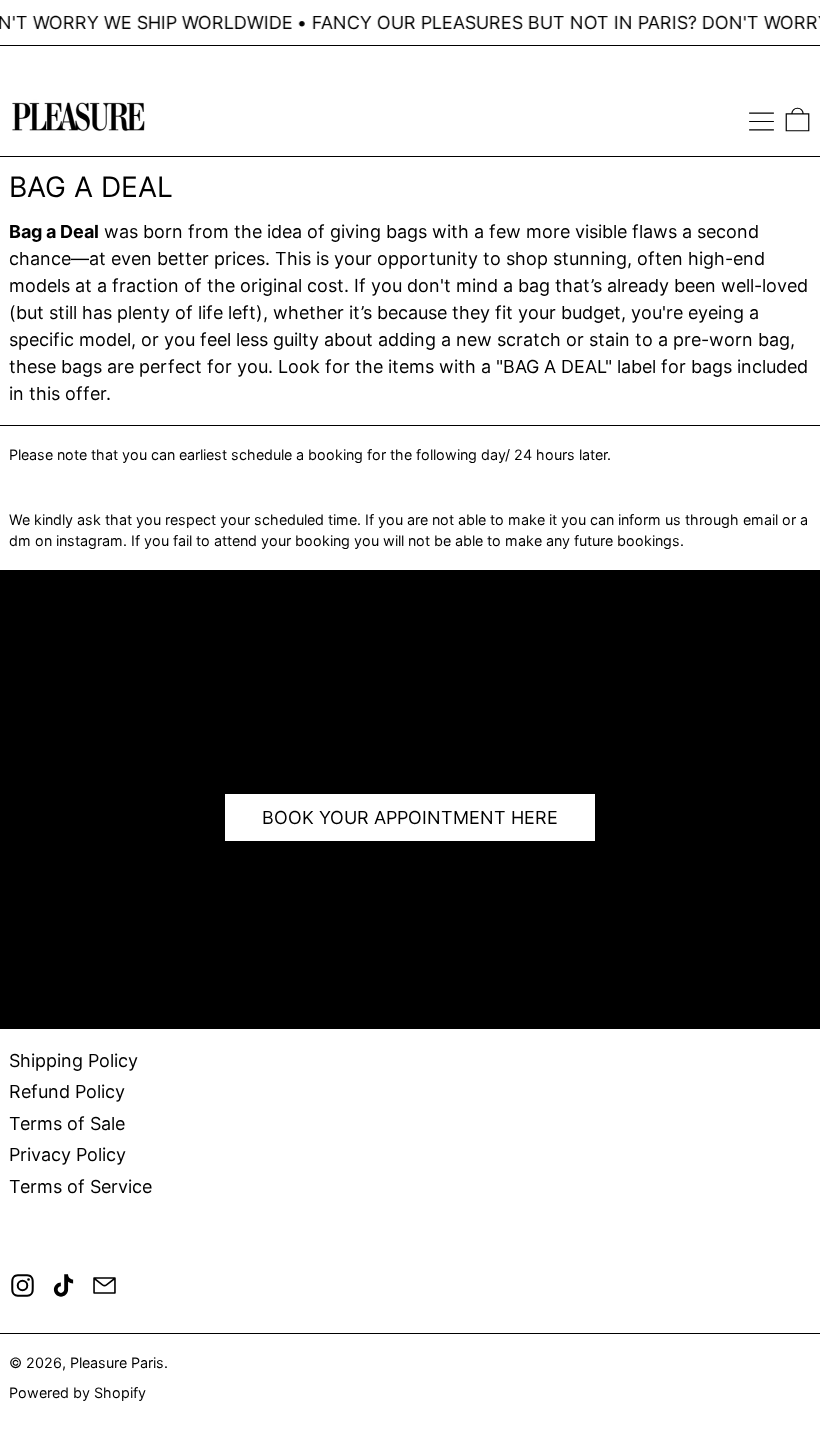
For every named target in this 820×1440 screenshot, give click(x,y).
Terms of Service (80, 1186)
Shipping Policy (73, 1060)
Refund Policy (67, 1091)
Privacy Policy (67, 1154)
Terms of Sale (67, 1123)
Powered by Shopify (77, 1392)
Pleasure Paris (117, 1362)
